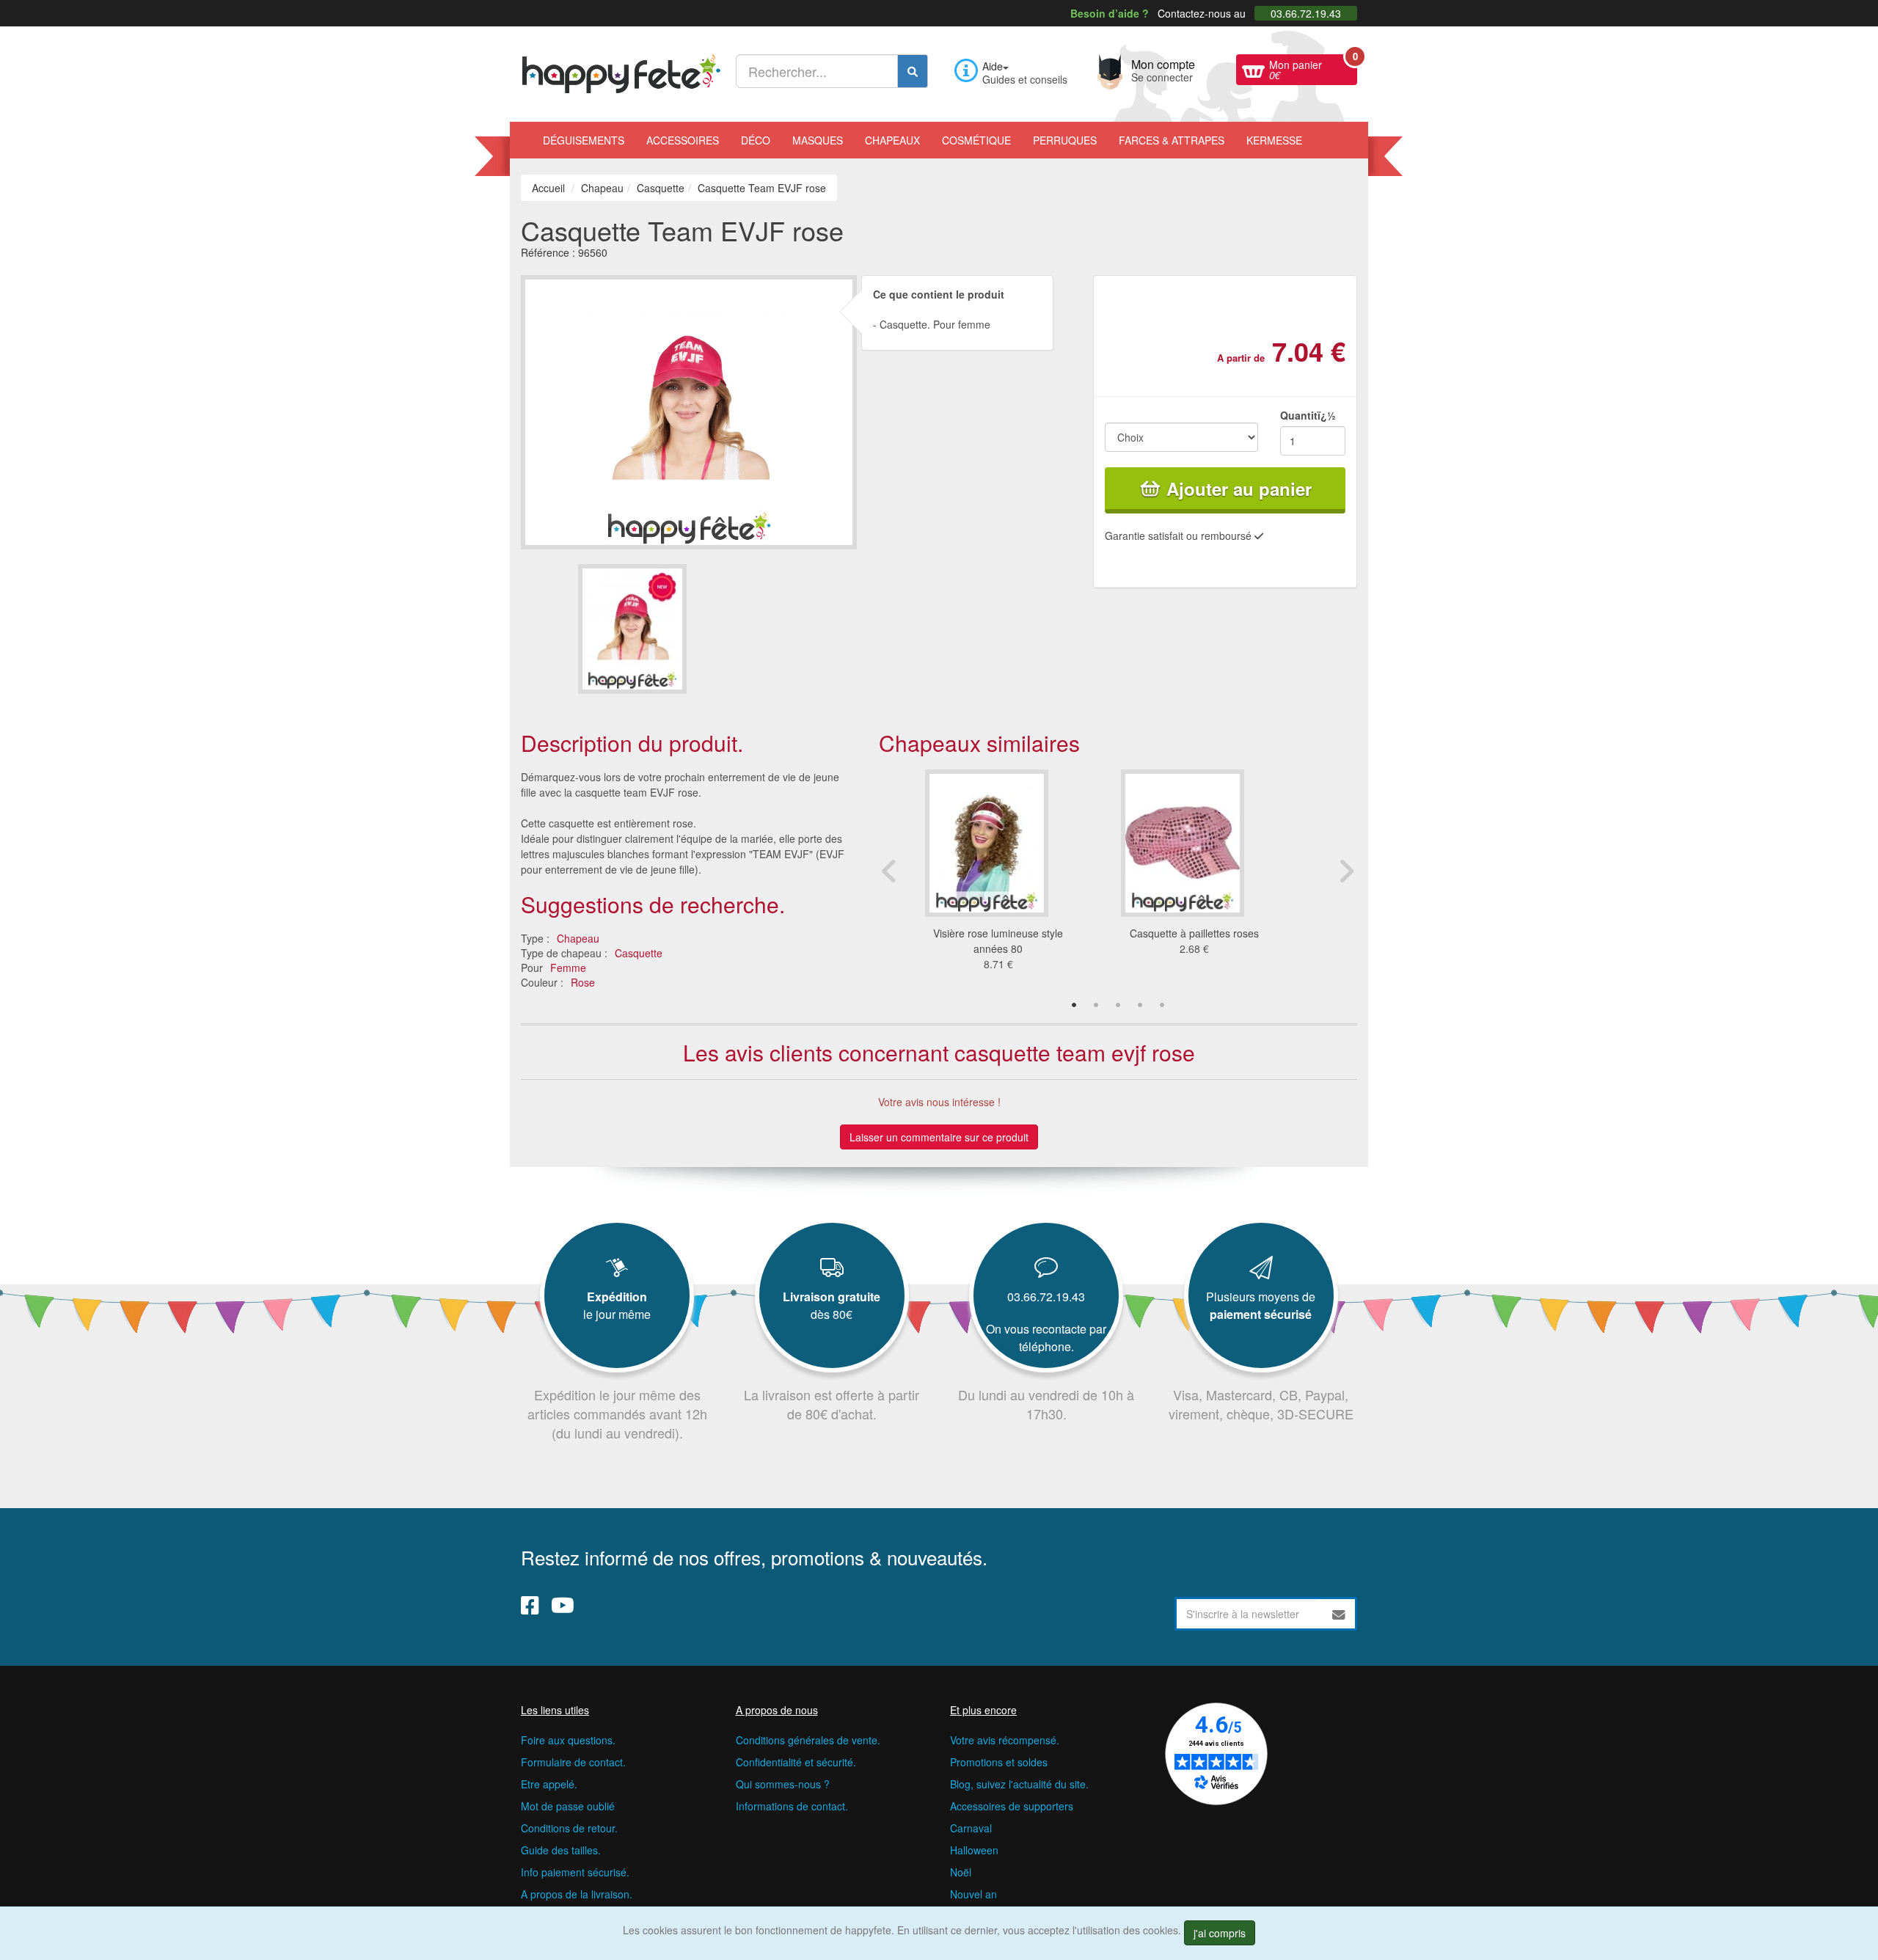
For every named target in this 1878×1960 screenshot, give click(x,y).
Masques (818, 140)
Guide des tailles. (561, 1850)
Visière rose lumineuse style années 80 (998, 941)
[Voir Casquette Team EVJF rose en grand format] (689, 410)
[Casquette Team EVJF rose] (632, 629)
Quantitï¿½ (1308, 415)
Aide (993, 66)
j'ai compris (1220, 1933)
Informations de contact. (792, 1806)
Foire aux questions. (568, 1740)
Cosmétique (976, 140)
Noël (961, 1872)
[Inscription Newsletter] (1339, 1614)
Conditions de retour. (569, 1828)
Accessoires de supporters (1012, 1806)
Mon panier (1313, 68)
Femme (568, 968)
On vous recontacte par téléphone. (1046, 1338)
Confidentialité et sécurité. (796, 1762)
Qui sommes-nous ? (783, 1784)
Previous (890, 871)
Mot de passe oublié (568, 1806)
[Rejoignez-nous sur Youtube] (563, 1604)
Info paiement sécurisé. (575, 1872)
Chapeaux (892, 140)
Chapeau (578, 938)
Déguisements (584, 140)
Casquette (639, 953)
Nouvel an (973, 1894)
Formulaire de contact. (573, 1762)
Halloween (974, 1850)
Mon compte (1163, 69)
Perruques (1065, 140)
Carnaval (971, 1828)
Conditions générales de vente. (808, 1740)
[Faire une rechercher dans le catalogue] (913, 71)
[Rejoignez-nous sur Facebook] (530, 1604)
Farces (1172, 140)
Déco (756, 140)
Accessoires (683, 140)
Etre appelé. (549, 1784)
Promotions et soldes (999, 1762)
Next (1346, 871)
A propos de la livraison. (577, 1894)
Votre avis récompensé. (1005, 1740)
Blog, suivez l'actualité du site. (1019, 1784)
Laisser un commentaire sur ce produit (939, 1137)
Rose (583, 982)
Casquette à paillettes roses (1194, 933)
